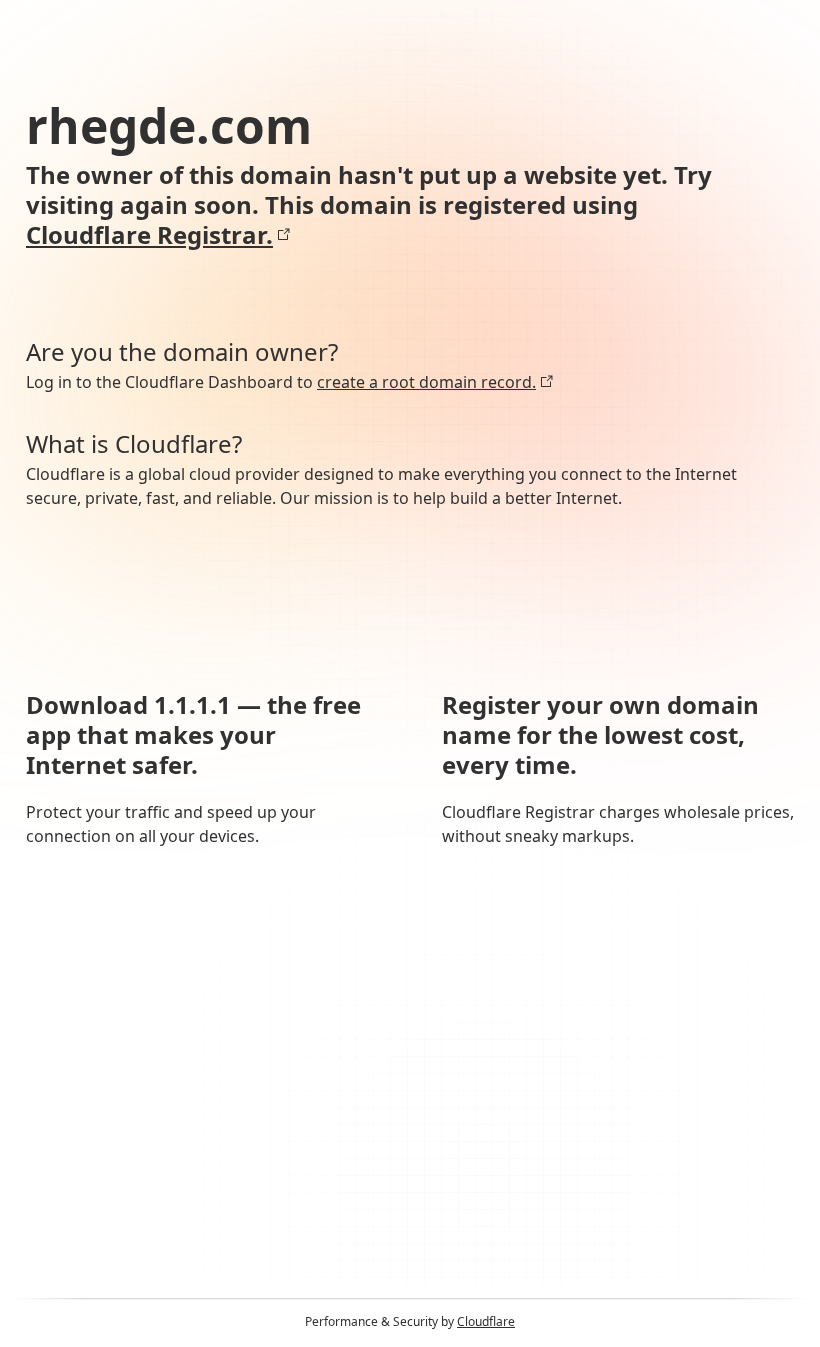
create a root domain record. (426, 382)
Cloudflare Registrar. (149, 235)
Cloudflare (486, 1321)
